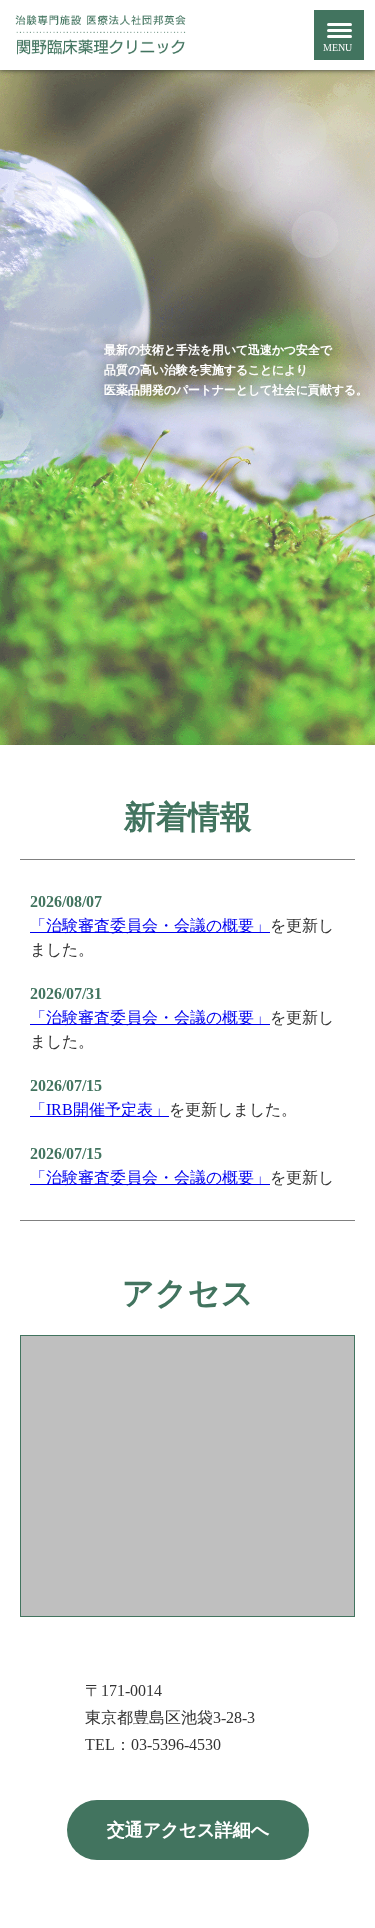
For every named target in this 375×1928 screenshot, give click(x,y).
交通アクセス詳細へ (188, 1830)
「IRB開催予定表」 (99, 1109)
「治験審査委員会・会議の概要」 (150, 925)
